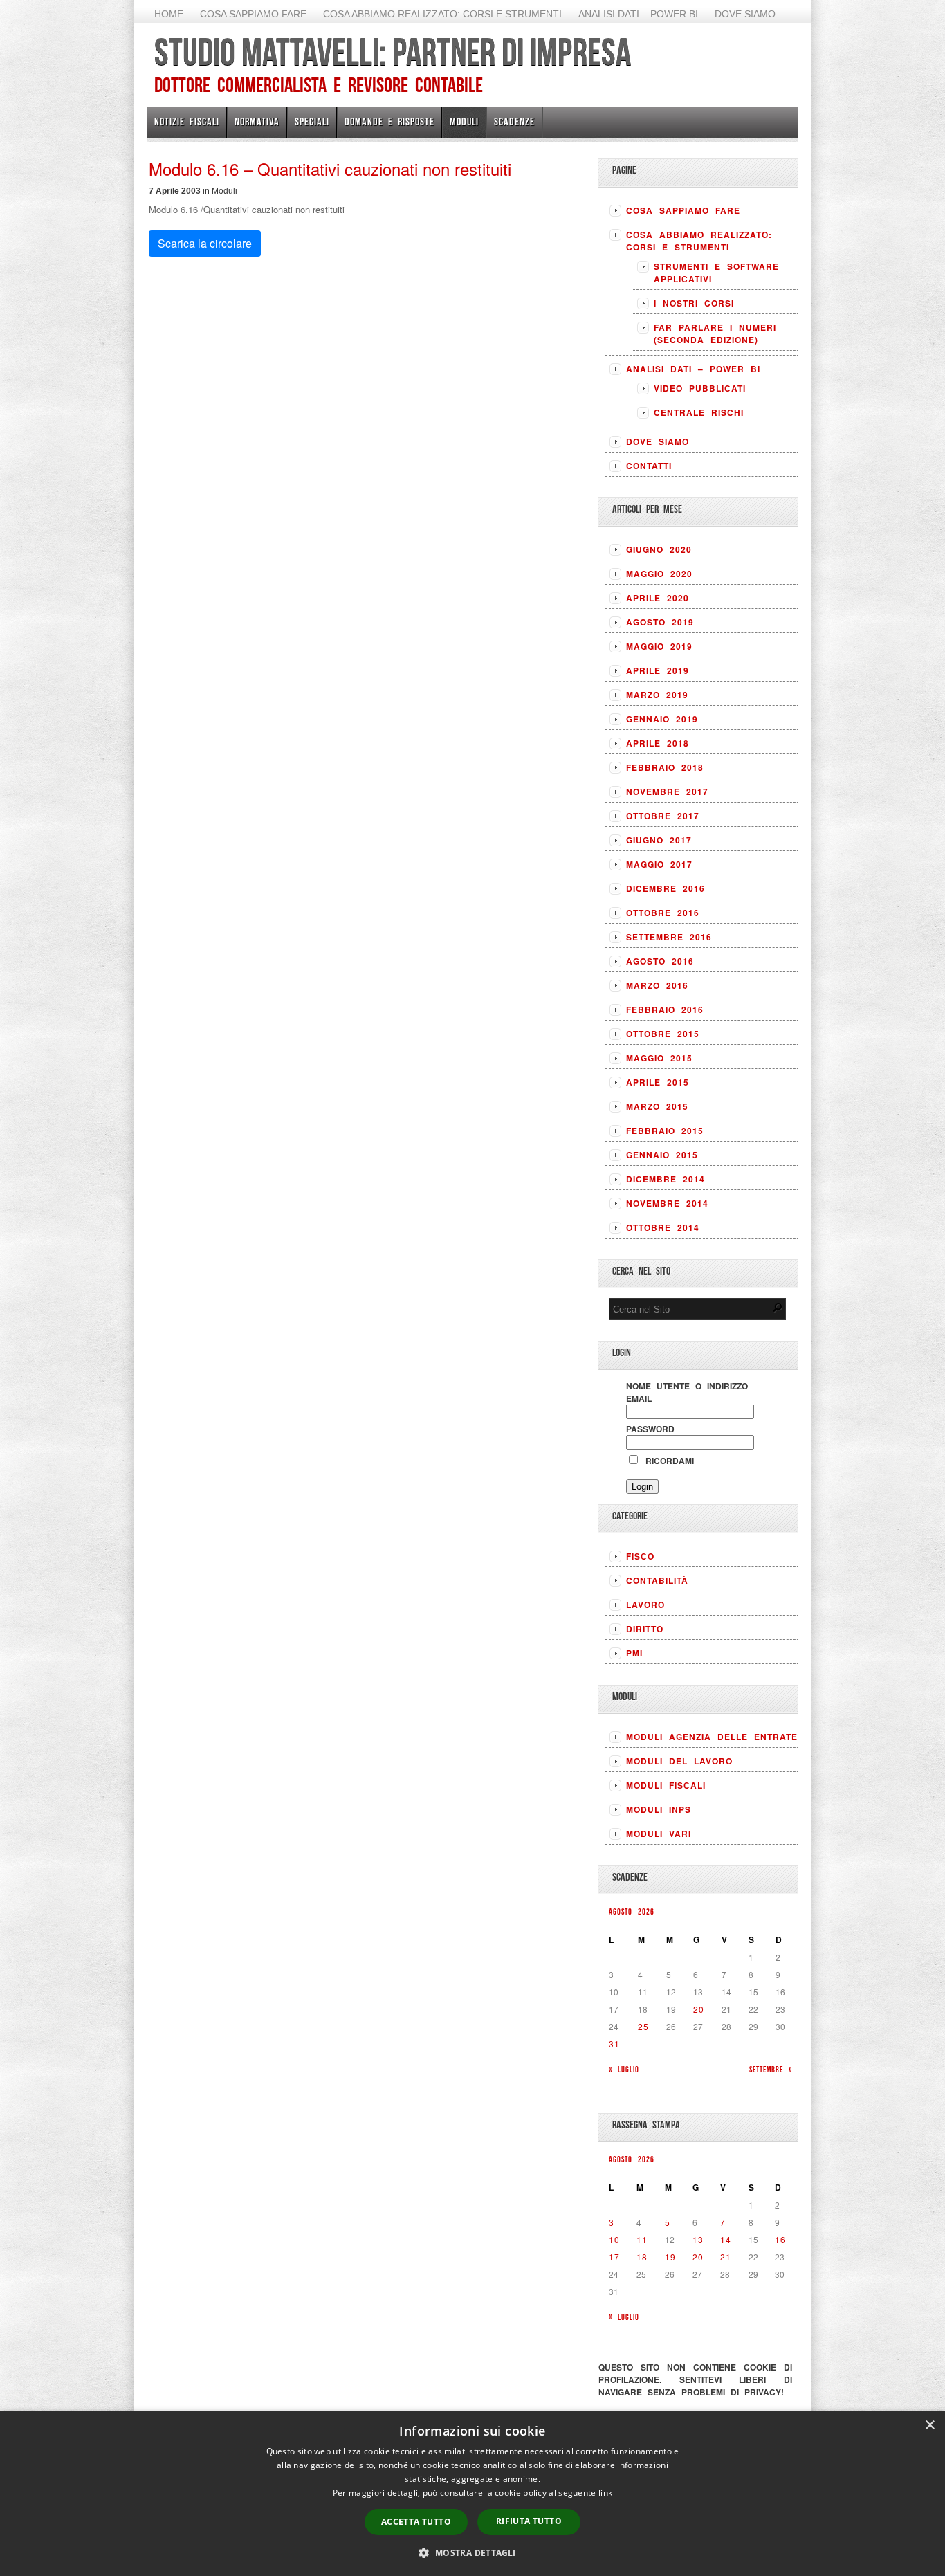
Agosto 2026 (632, 1911)
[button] (472, 2552)
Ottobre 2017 (663, 816)
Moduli (464, 121)
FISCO (640, 1556)
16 (780, 2239)
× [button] (929, 2426)
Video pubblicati (700, 388)
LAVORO (645, 1605)
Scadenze (514, 121)
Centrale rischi (699, 412)
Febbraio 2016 (665, 1010)
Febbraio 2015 (665, 1131)
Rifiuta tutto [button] (529, 2521)
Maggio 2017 (659, 864)
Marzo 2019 (657, 695)
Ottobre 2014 (663, 1227)
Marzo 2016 (657, 985)
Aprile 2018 (658, 743)
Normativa (257, 121)
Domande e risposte (389, 121)
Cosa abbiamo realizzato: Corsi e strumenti (442, 14)
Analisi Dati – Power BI (638, 14)
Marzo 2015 (657, 1106)
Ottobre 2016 (663, 913)
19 (670, 2257)
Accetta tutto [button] (416, 2522)
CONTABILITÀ (657, 1580)
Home (169, 14)
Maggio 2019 (659, 646)
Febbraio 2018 (665, 767)
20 (699, 2009)
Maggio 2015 (659, 1058)
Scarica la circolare (205, 243)
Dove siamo (745, 14)
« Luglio (624, 2069)
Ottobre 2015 (663, 1034)
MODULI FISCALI (666, 1785)
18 (642, 2257)
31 (614, 2044)
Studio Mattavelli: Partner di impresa (393, 52)
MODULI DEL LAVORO (679, 1761)
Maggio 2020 (659, 574)
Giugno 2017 (659, 840)
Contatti (649, 466)
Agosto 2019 (660, 622)
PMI (634, 1653)
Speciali (312, 121)
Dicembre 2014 (666, 1179)
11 (642, 2239)
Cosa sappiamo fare (253, 14)
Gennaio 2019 (662, 719)
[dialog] (472, 2493)
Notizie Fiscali (187, 121)
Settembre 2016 (669, 937)
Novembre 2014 (667, 1203)
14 (726, 2239)
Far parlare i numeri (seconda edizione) (715, 334)
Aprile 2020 (658, 598)
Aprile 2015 (658, 1082)
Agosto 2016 (660, 961)
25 (643, 2026)
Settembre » (771, 2069)
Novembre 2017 (667, 792)
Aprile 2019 (658, 670)
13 (698, 2239)
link (605, 2493)
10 (614, 2239)
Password (650, 1429)
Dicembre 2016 (666, 888)
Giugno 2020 (659, 549)
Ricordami (667, 1461)
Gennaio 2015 (662, 1155)
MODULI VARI (659, 1834)
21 (726, 2257)
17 (614, 2257)
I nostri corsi (694, 303)
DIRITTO (645, 1629)
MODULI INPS (659, 1809)
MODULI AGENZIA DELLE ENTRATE (712, 1737)
